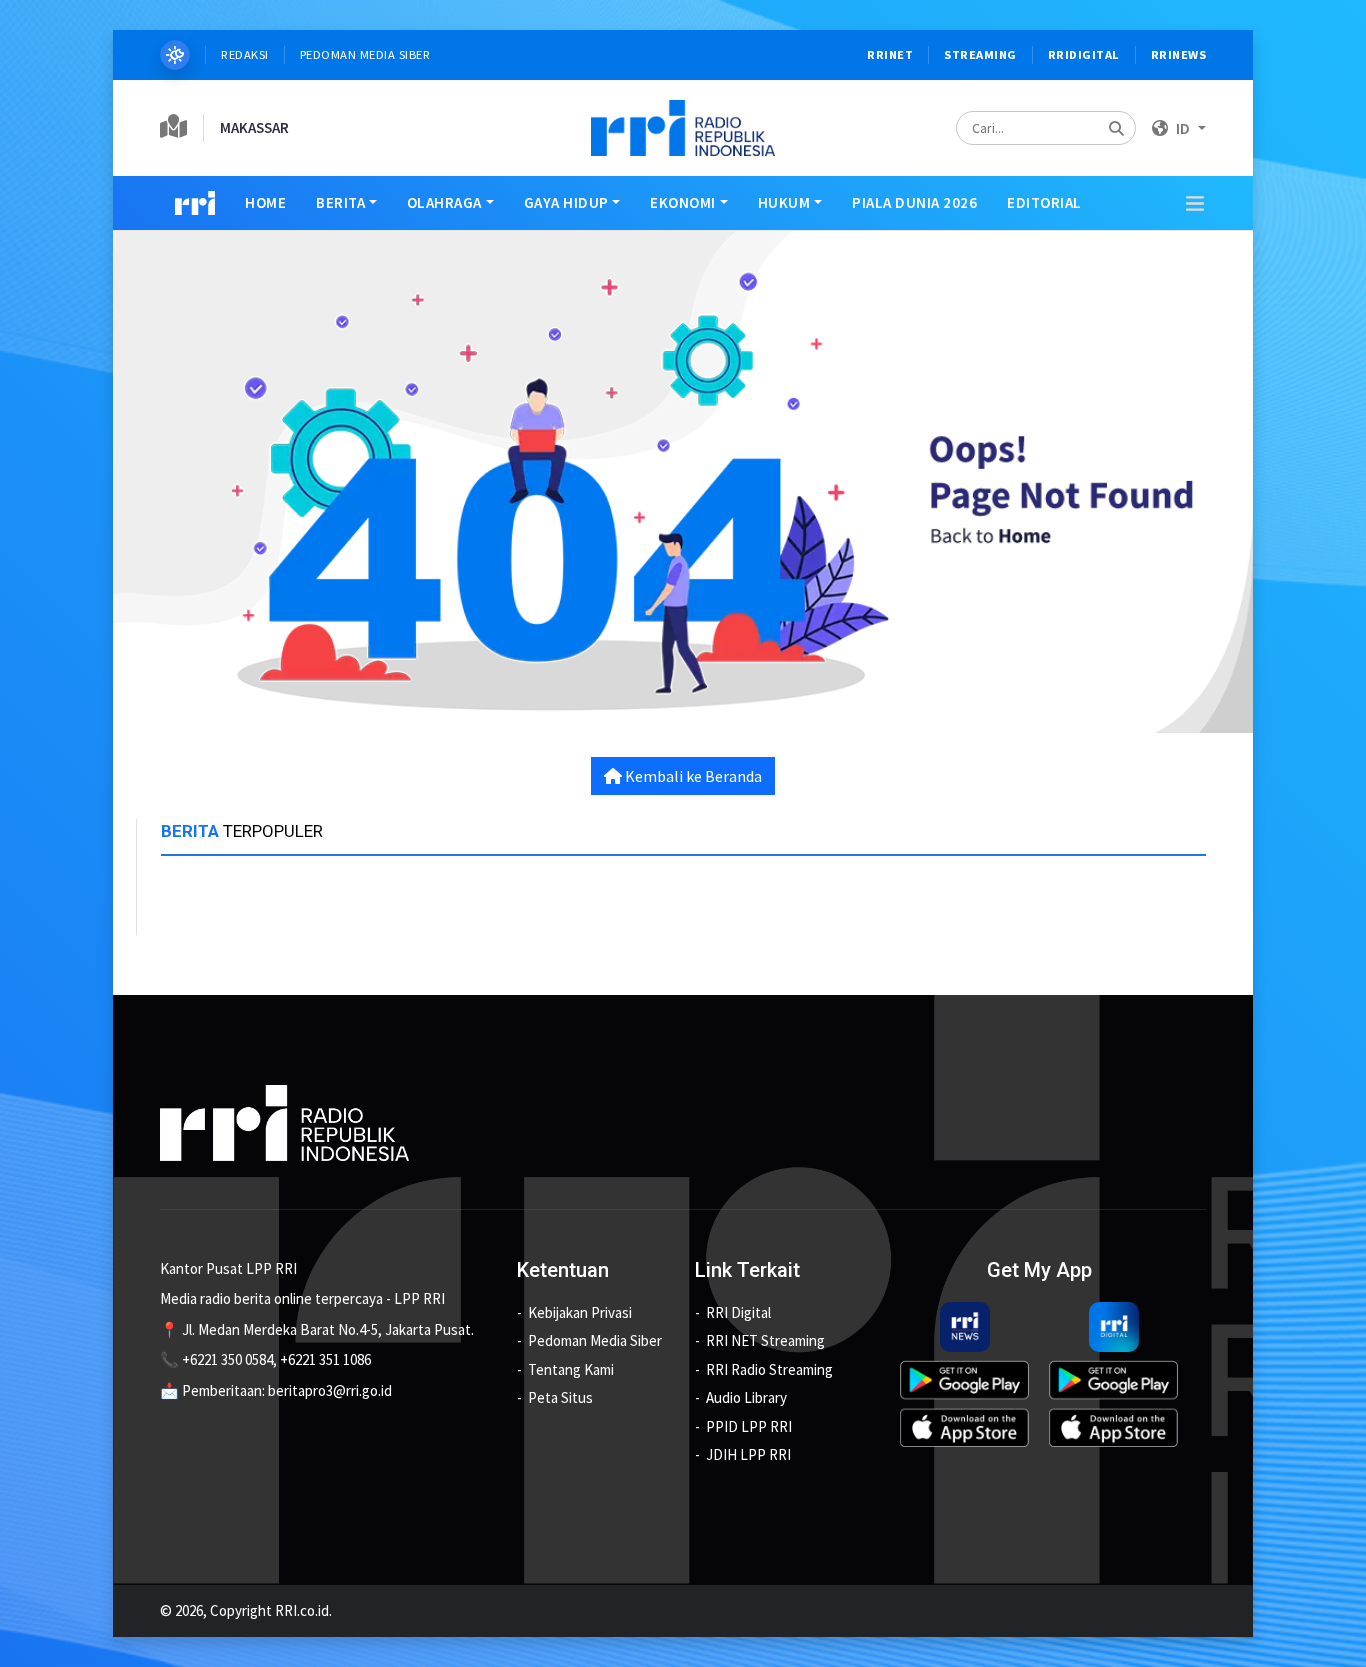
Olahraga (444, 202)
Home (265, 202)
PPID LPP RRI (749, 1426)
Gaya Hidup (566, 202)
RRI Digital (738, 1312)
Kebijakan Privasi (580, 1312)
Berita (340, 202)
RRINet (890, 54)
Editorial (1044, 202)
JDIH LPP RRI (748, 1454)
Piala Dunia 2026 (914, 202)
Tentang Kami (571, 1369)
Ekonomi (683, 202)
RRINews (1179, 54)
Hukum (784, 202)
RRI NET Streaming (765, 1340)
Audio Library (746, 1397)
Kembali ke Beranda (692, 776)
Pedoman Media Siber (365, 54)
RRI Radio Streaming (769, 1369)
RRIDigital (1084, 54)
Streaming (980, 54)
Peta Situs (560, 1397)
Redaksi (245, 54)
